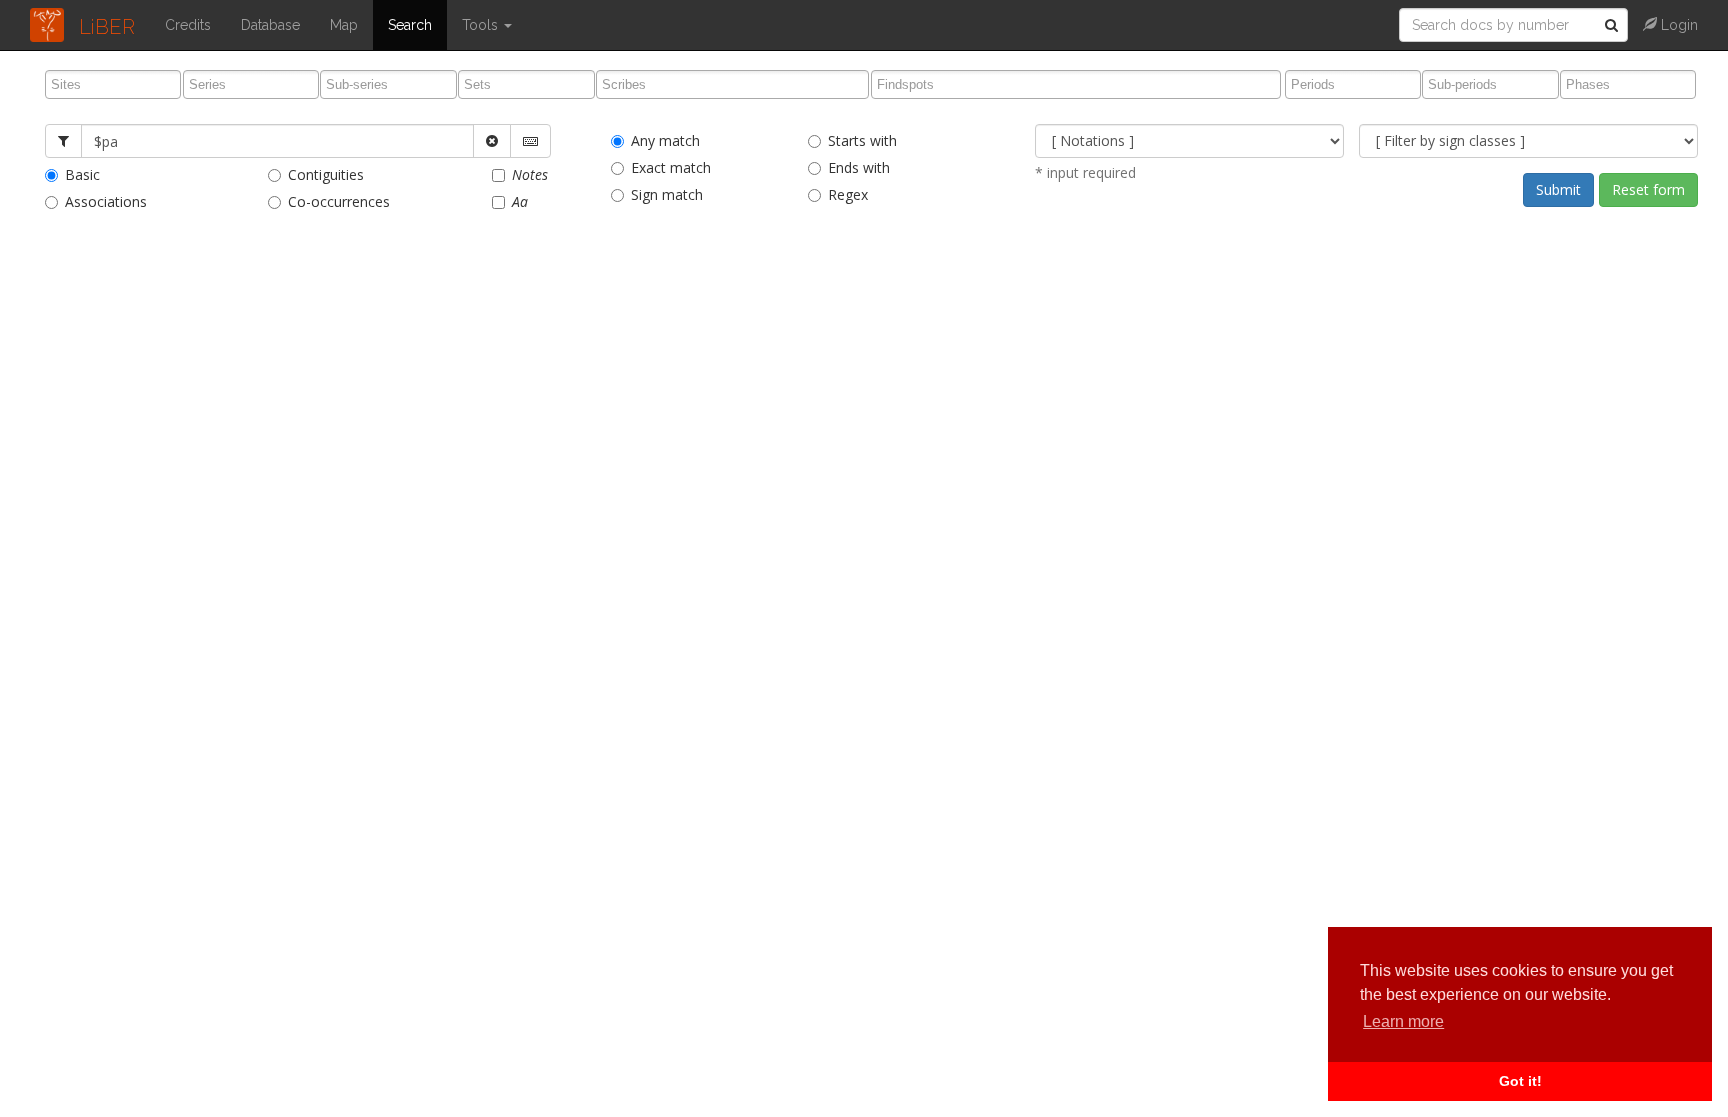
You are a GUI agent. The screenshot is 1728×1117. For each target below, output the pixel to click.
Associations (106, 201)
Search (410, 25)
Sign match (667, 194)
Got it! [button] (1520, 1081)
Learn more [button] (1403, 1021)
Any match (665, 140)
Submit (1558, 189)
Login (1677, 25)
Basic (82, 174)
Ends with (859, 167)
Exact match (671, 167)
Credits (188, 25)
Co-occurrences (339, 201)
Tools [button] (482, 25)
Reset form (1648, 189)
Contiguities (326, 174)
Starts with (862, 140)
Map (344, 25)
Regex (848, 194)
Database (270, 25)
